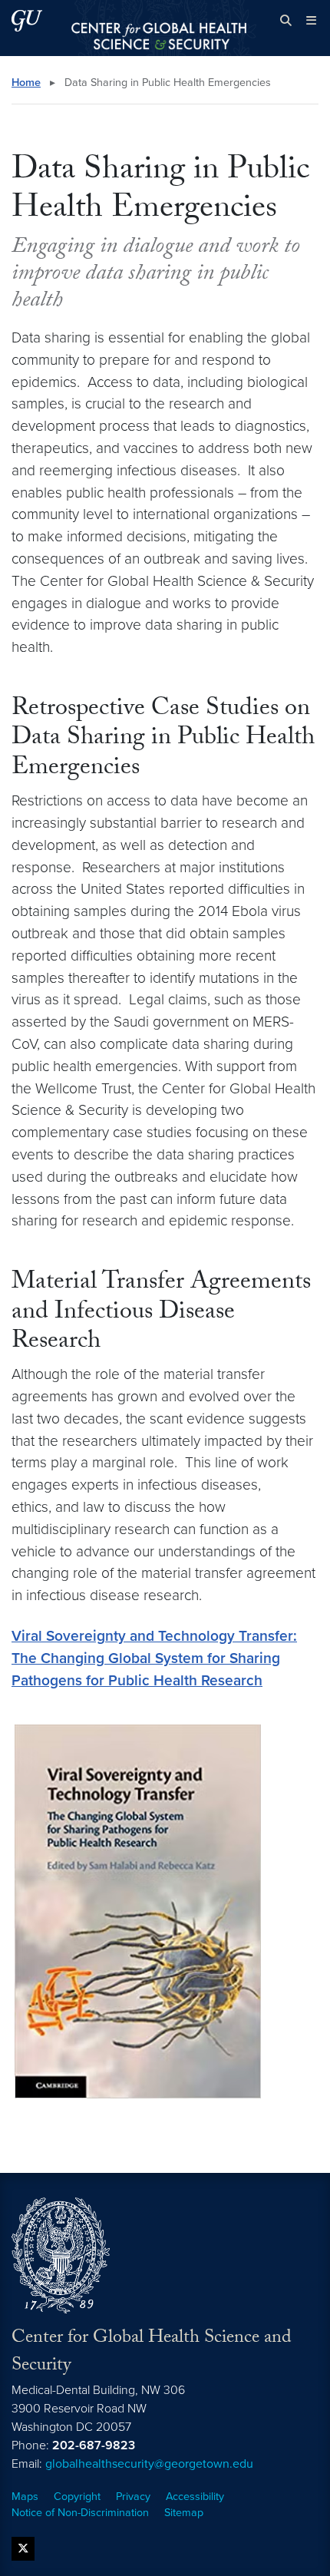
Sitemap (184, 2513)
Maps (25, 2497)
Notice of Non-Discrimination (80, 2513)
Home (26, 83)
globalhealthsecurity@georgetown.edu (149, 2464)
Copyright (77, 2497)
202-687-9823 (94, 2445)
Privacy (133, 2497)
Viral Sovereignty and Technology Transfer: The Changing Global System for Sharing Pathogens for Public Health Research (154, 1658)
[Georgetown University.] (27, 20)
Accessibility (195, 2497)
